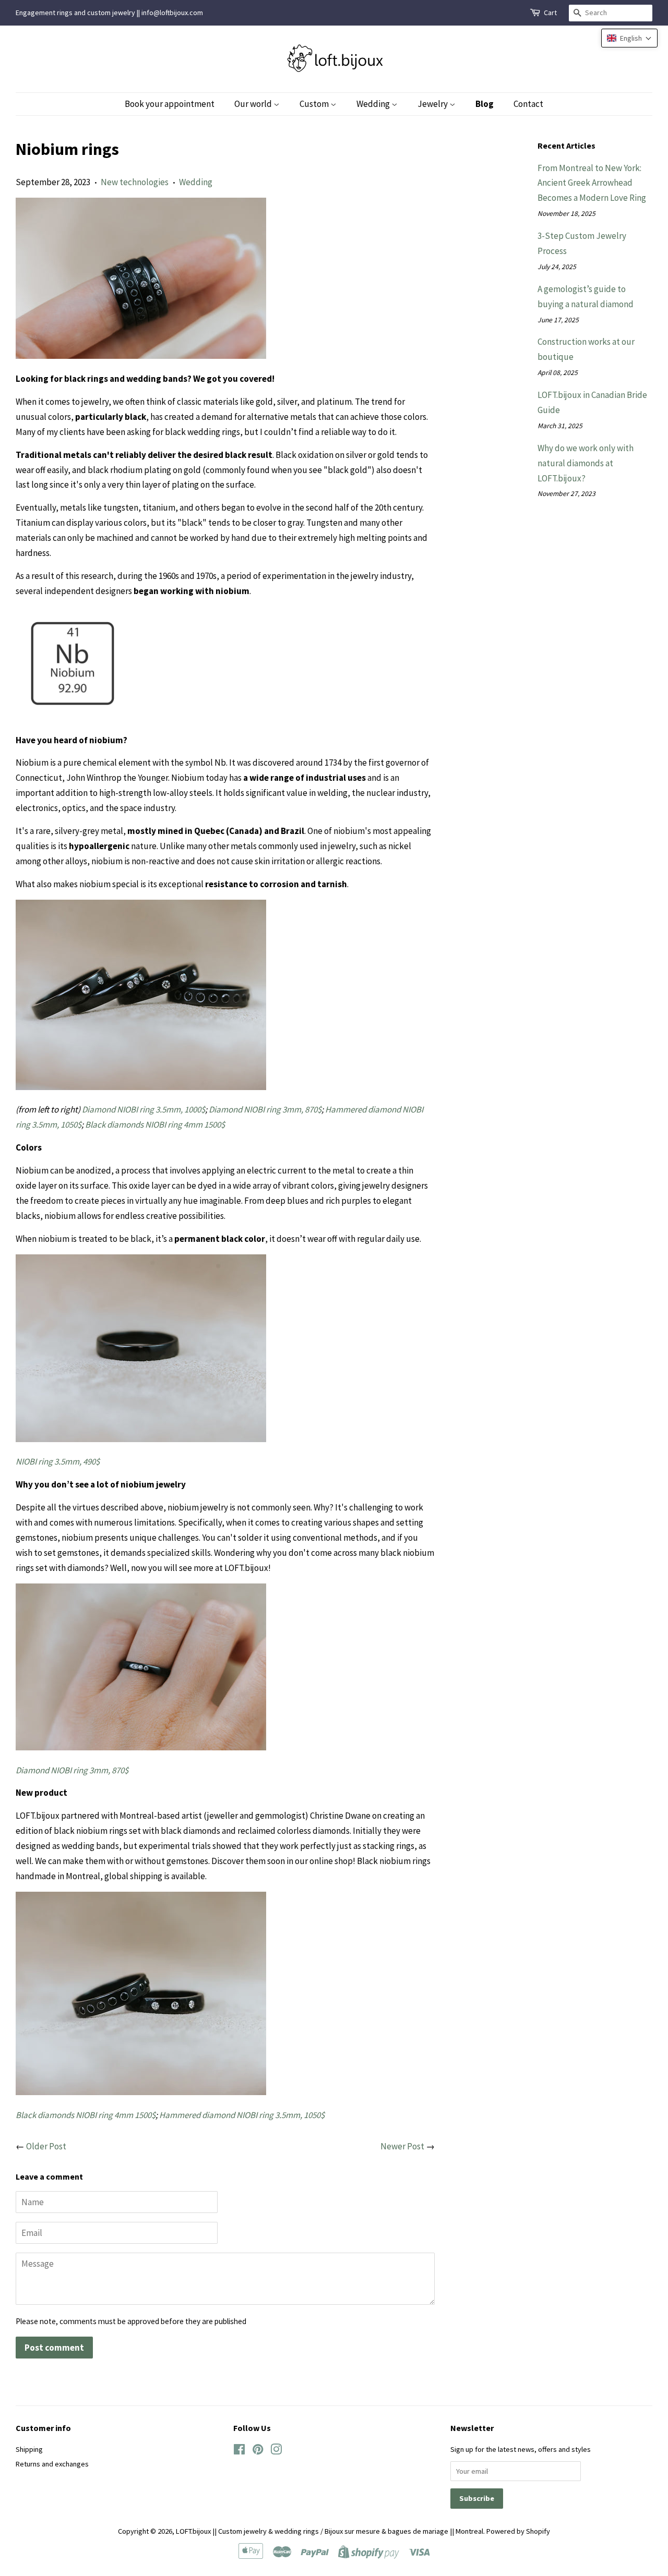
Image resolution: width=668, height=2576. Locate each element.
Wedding (374, 104)
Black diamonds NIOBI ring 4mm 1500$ (155, 1124)
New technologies (135, 182)
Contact (528, 104)
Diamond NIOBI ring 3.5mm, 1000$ (144, 1109)
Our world (254, 104)
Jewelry (433, 104)
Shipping (29, 2449)
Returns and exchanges (52, 2464)
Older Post (46, 2146)
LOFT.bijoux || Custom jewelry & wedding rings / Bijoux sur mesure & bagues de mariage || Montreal (330, 2531)
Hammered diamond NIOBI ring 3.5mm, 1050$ (242, 2115)
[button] (629, 38)
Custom (315, 104)
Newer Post (402, 2146)
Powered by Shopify (518, 2531)
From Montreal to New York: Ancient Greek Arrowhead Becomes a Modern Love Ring (592, 183)
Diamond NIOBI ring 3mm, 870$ (265, 1109)
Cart (550, 13)
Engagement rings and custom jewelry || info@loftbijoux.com (109, 13)
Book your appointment (170, 104)
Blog (485, 104)
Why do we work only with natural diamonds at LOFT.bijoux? (586, 463)
